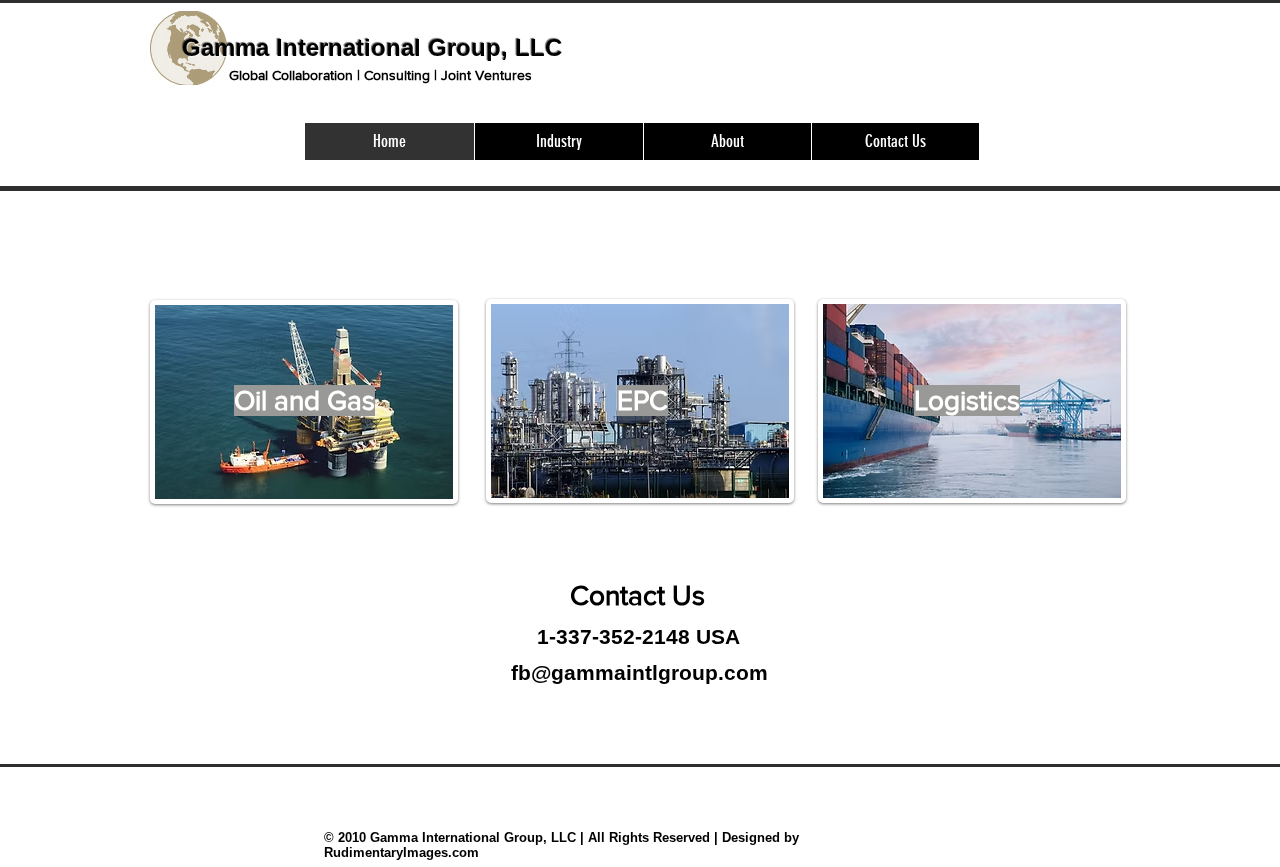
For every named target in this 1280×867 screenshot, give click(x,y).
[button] (558, 141)
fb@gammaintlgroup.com (639, 672)
